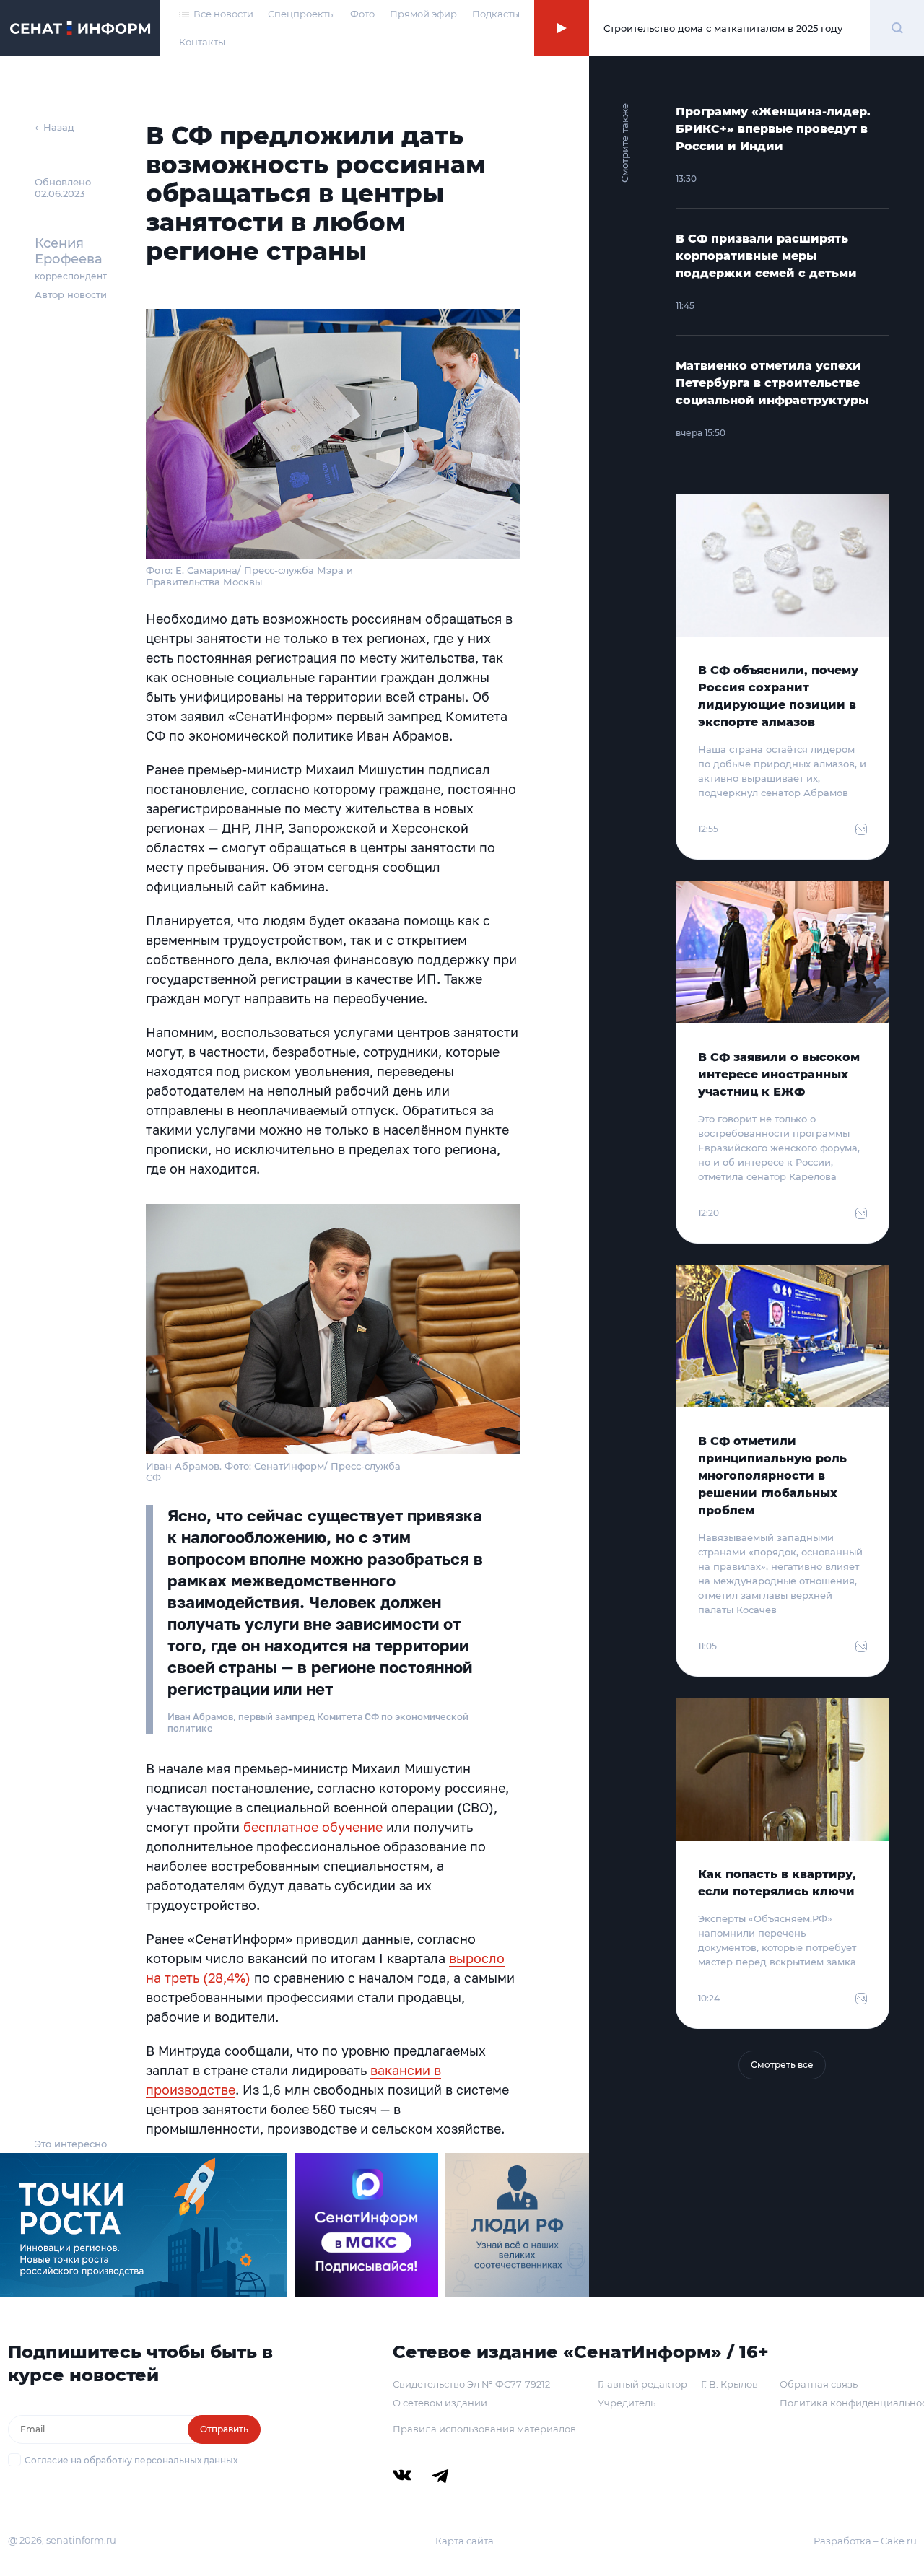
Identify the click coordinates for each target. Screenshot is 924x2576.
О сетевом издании (440, 2403)
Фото (362, 14)
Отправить (224, 2429)
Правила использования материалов (484, 2429)
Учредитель (627, 2403)
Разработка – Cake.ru (865, 2541)
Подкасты (496, 14)
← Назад (55, 127)
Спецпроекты (301, 14)
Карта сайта (465, 2541)
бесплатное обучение (313, 1827)
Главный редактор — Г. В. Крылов (678, 2384)
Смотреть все (782, 2065)
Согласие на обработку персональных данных (131, 2460)
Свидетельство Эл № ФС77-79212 (471, 2384)
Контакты (202, 42)
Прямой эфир (423, 14)
